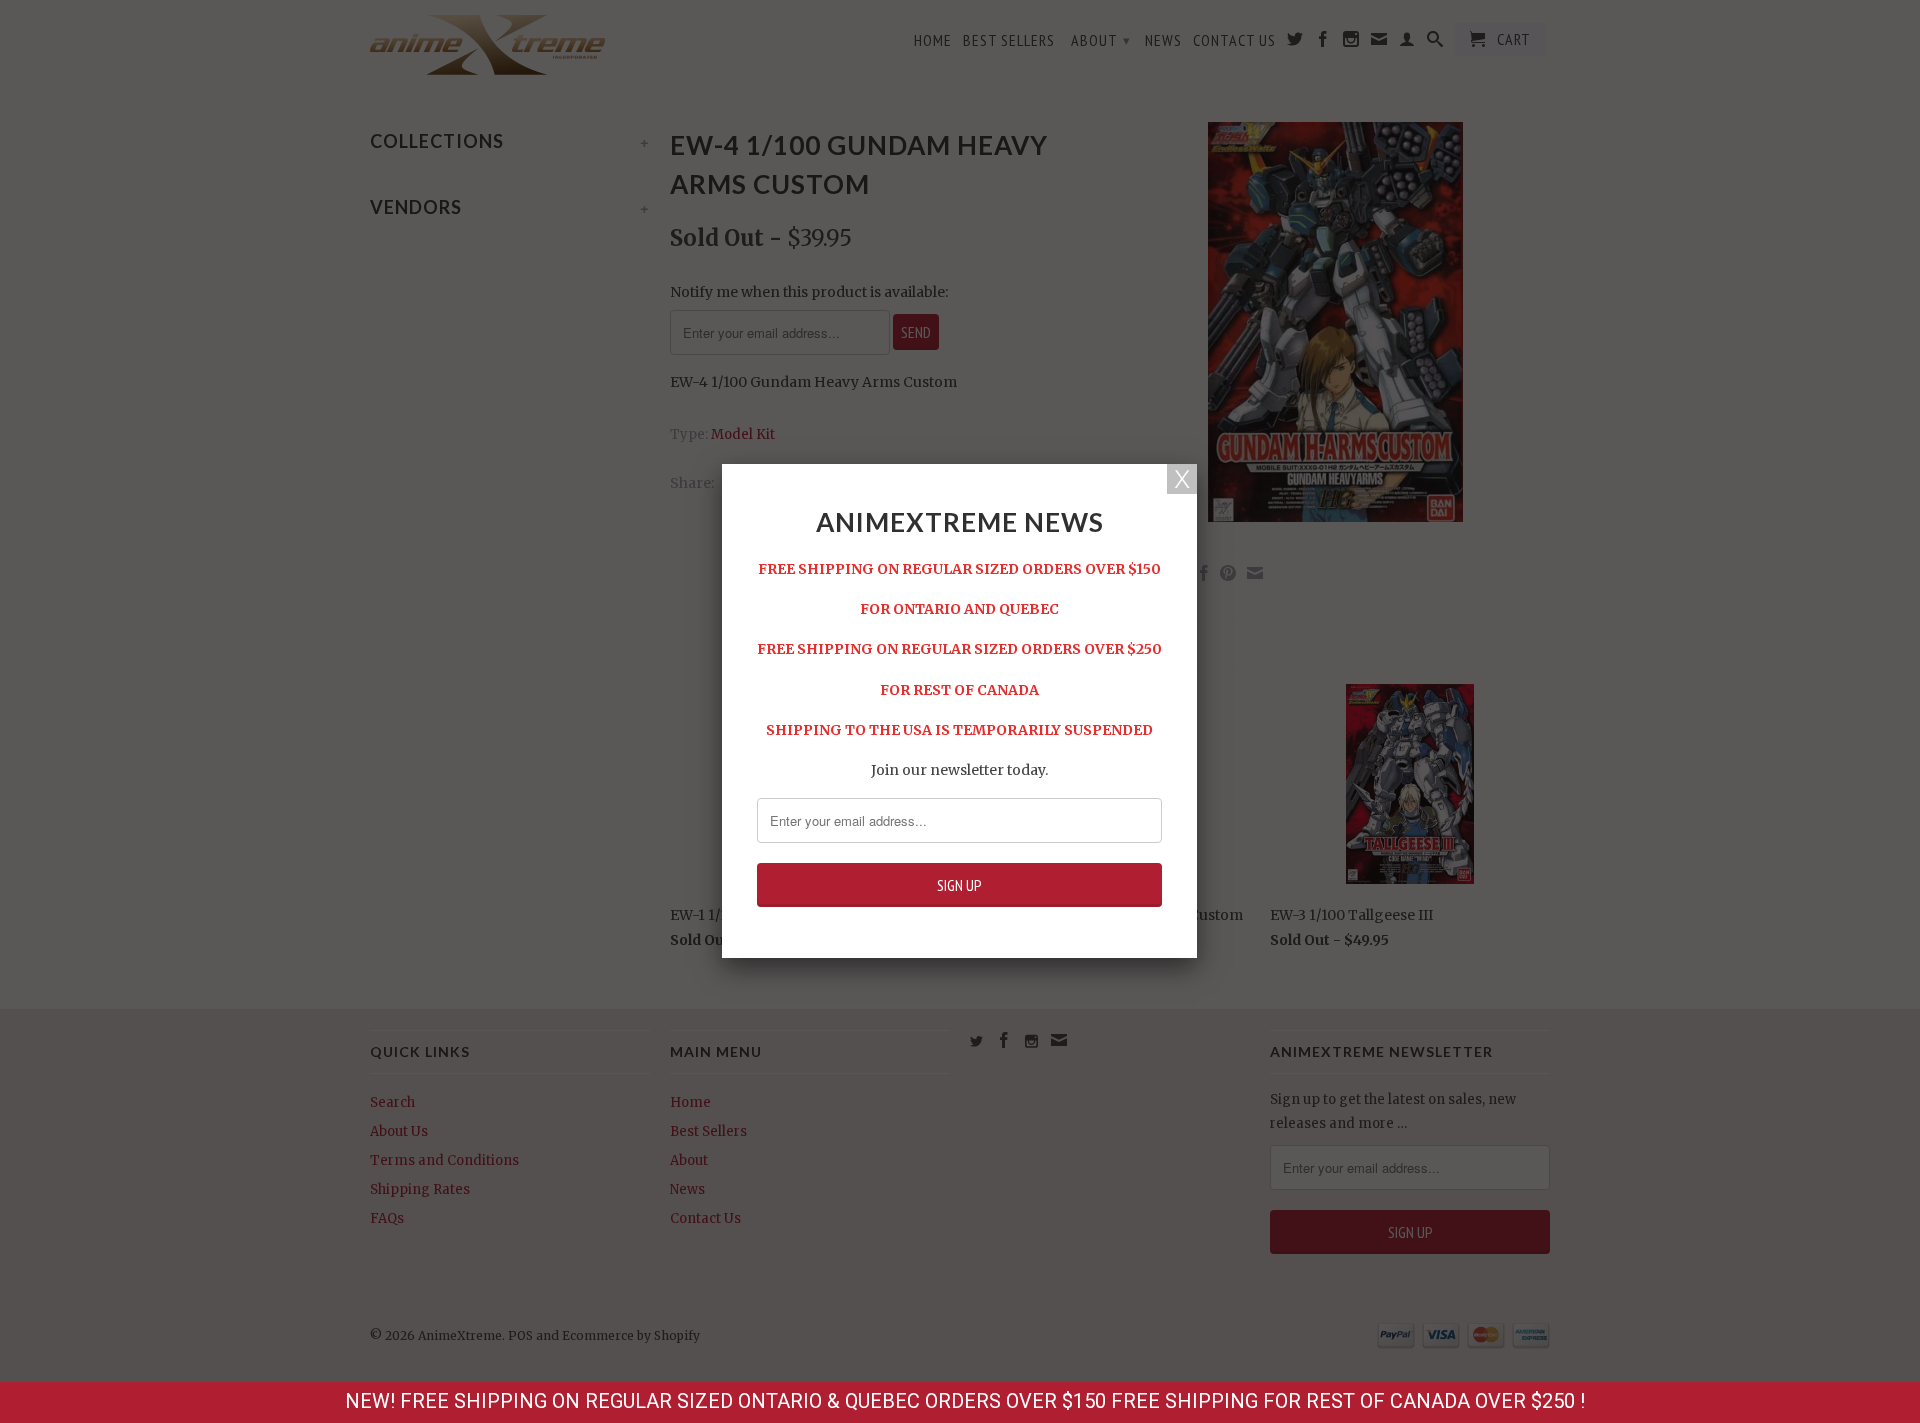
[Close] (1182, 479)
